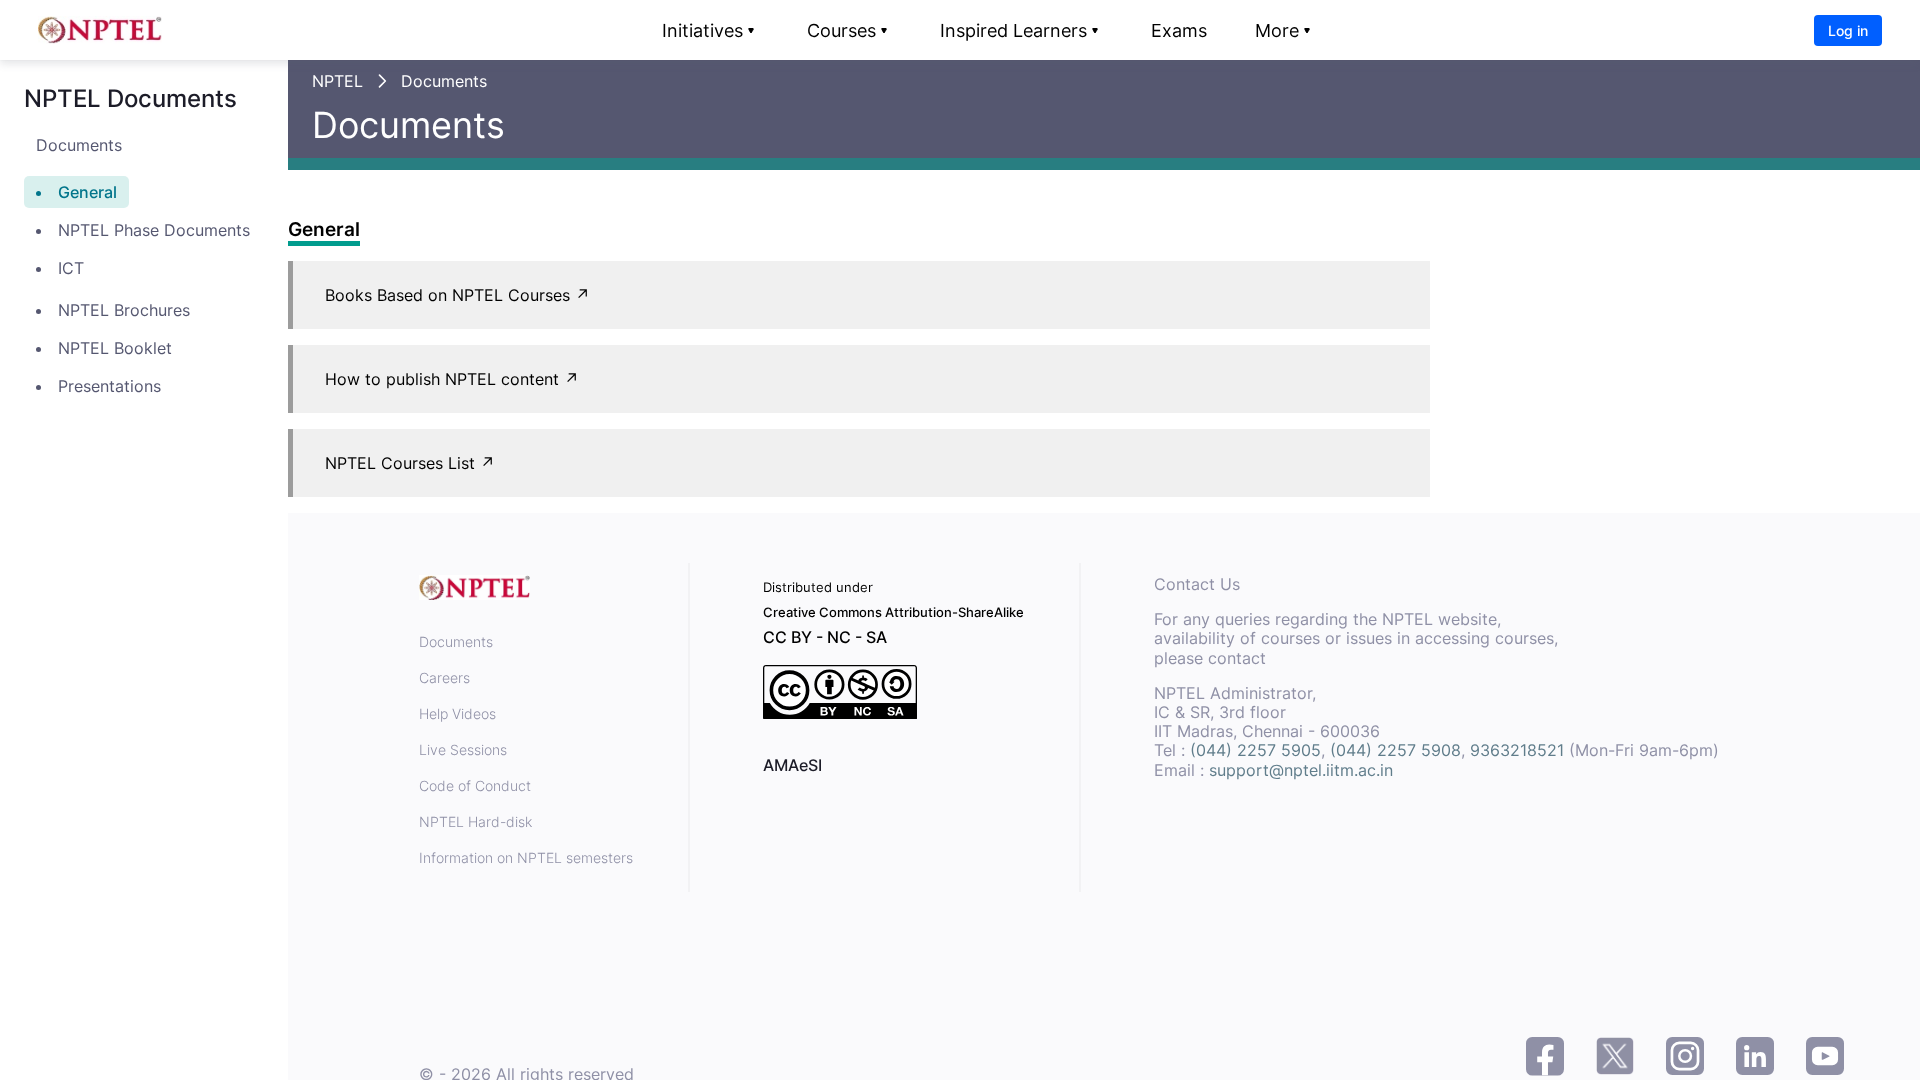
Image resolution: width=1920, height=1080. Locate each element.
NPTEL (337, 81)
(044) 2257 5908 (1395, 750)
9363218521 (1517, 750)
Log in (1848, 30)
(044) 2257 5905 (1255, 750)
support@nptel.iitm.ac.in (1301, 770)
